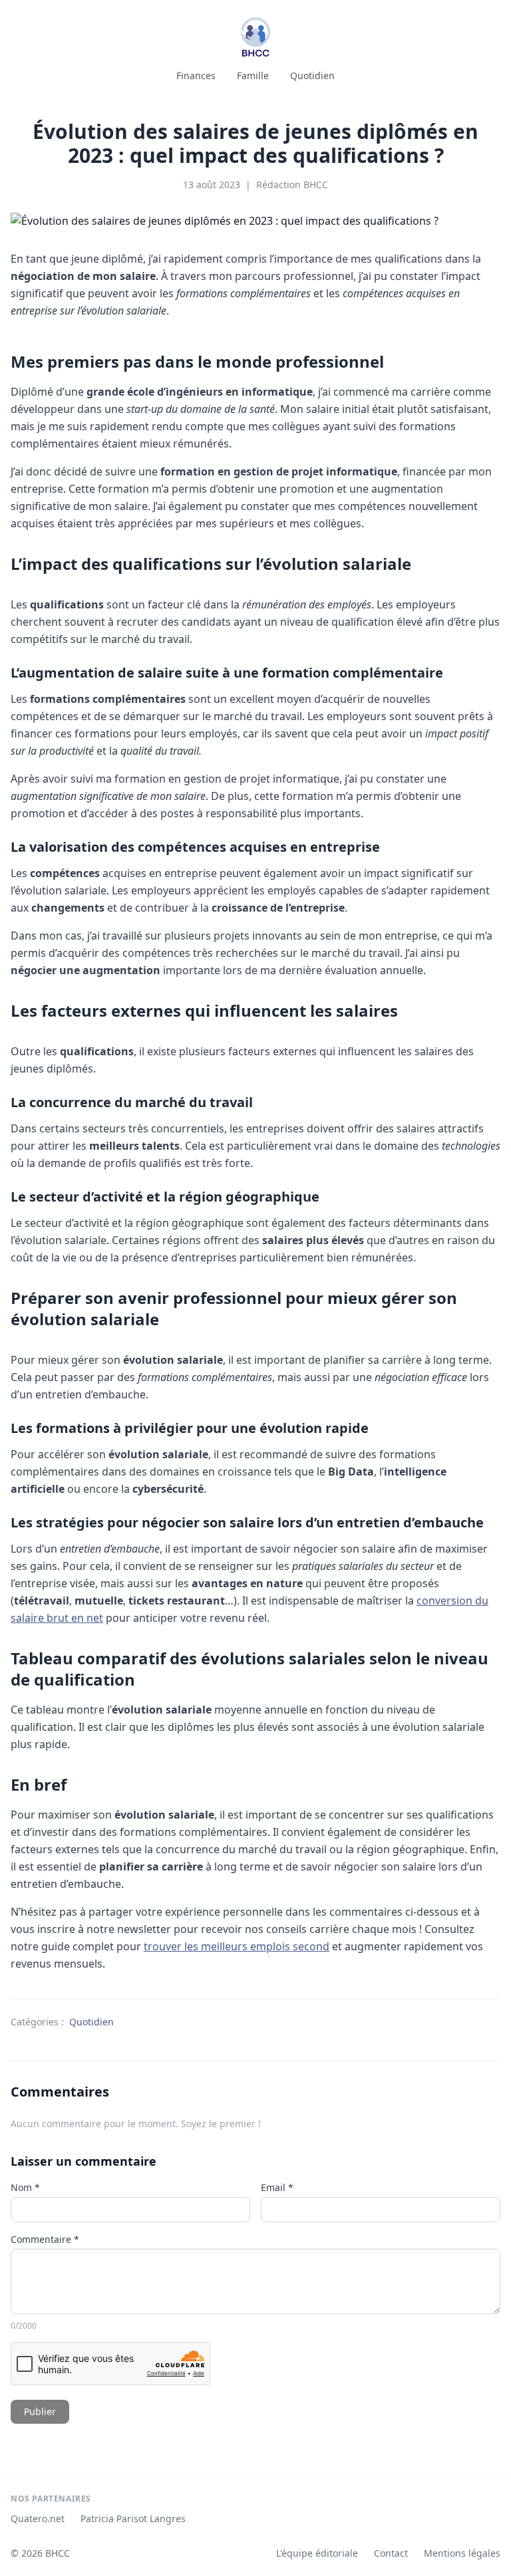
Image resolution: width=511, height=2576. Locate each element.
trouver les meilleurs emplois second (237, 1946)
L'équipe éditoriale (317, 2553)
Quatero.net (38, 2518)
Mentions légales (462, 2553)
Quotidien (312, 75)
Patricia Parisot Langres (133, 2518)
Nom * (25, 2187)
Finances (196, 75)
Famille (253, 75)
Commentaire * (45, 2239)
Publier (40, 2411)
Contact (391, 2553)
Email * (277, 2187)
